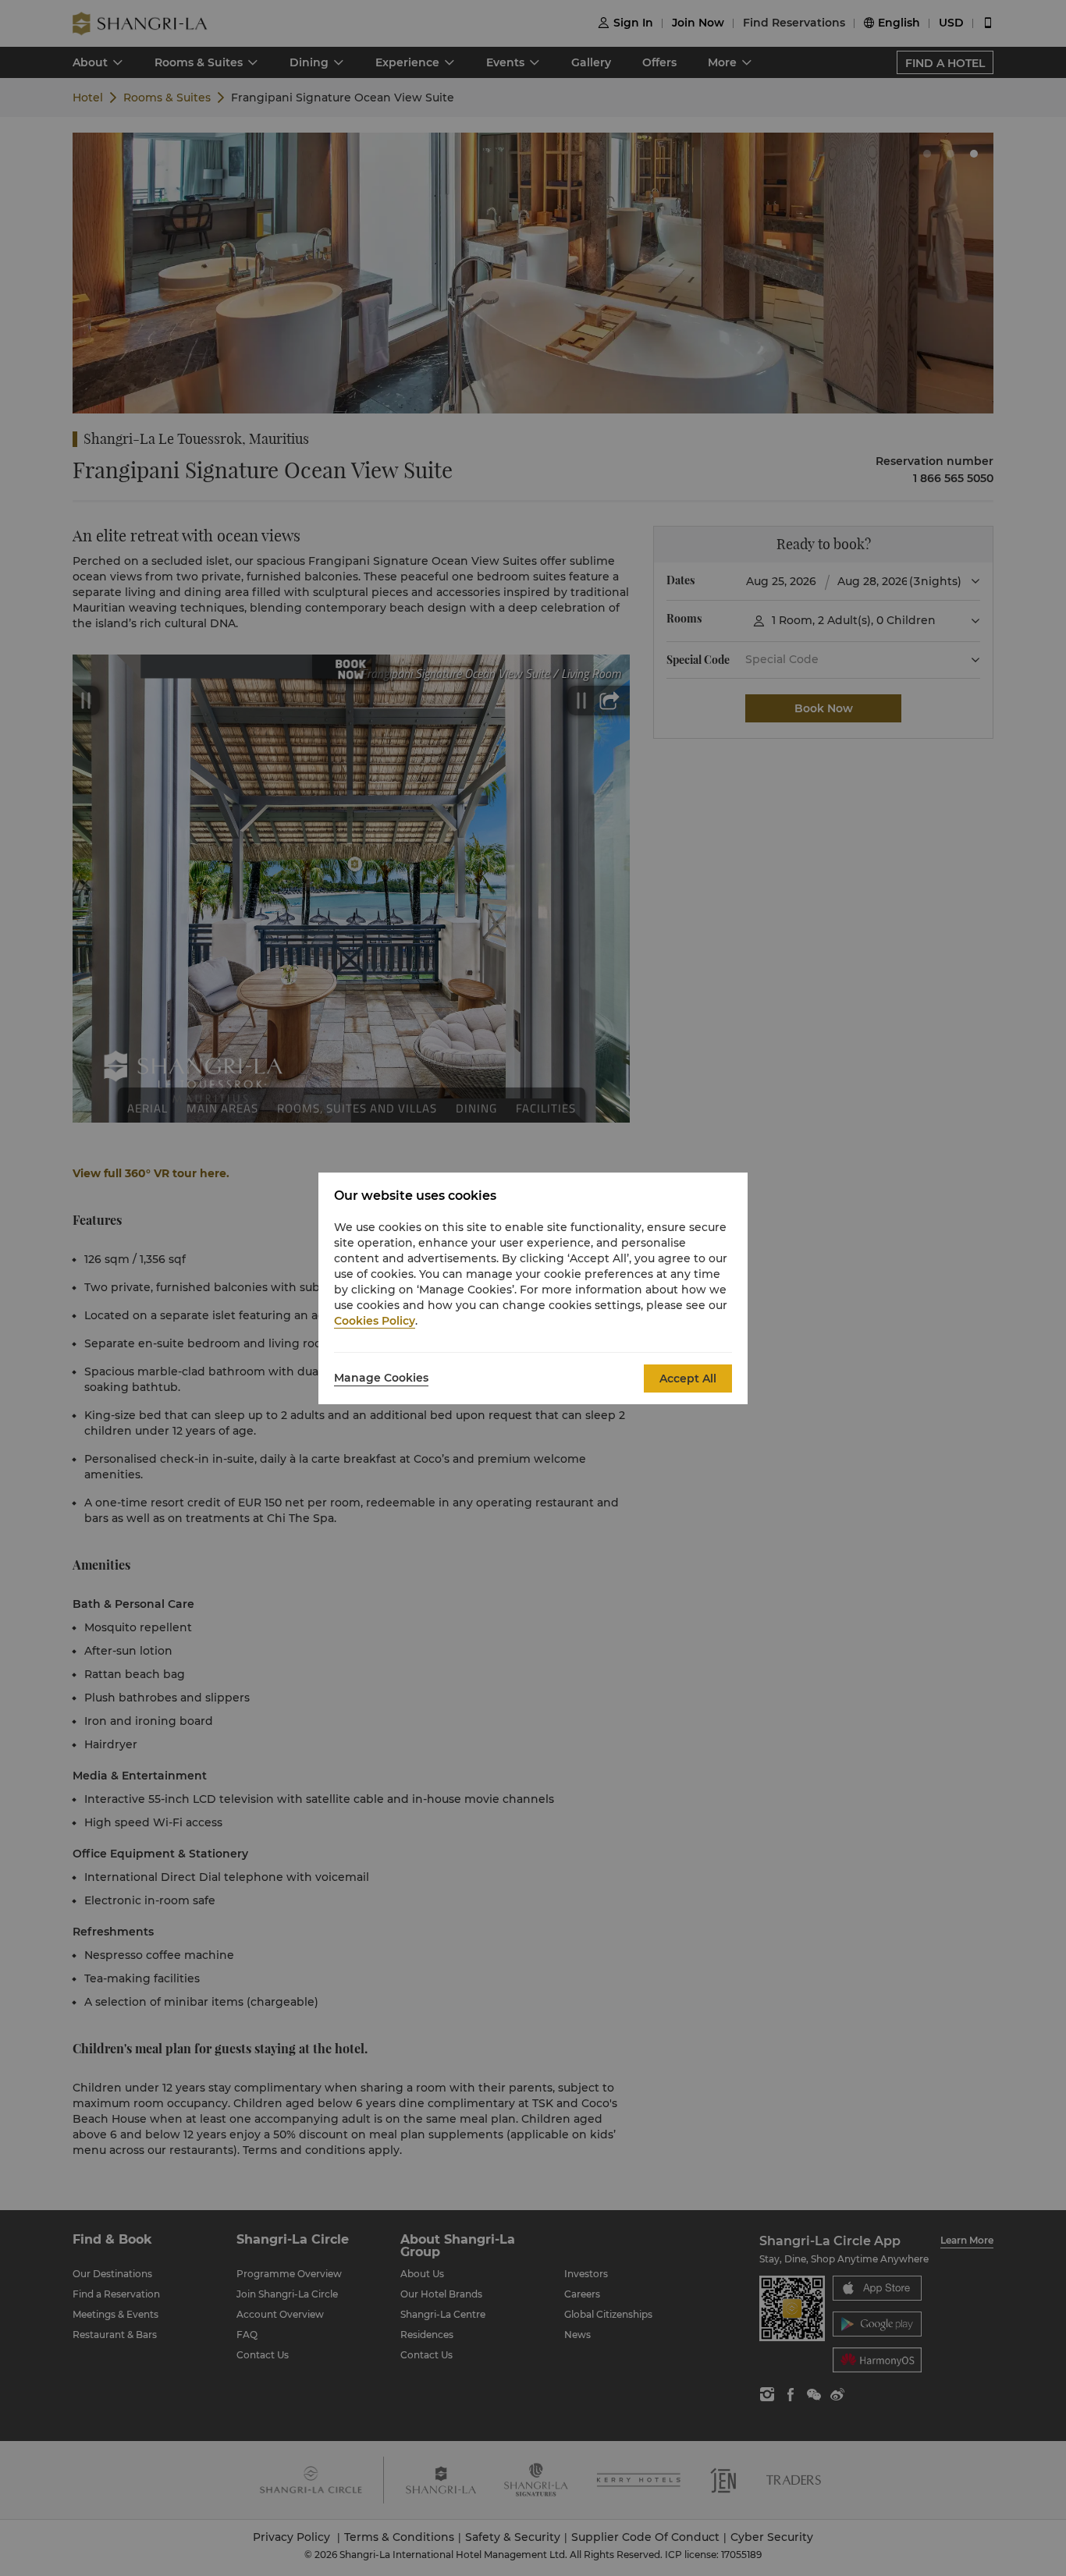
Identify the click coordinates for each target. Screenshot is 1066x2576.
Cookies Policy (375, 1321)
